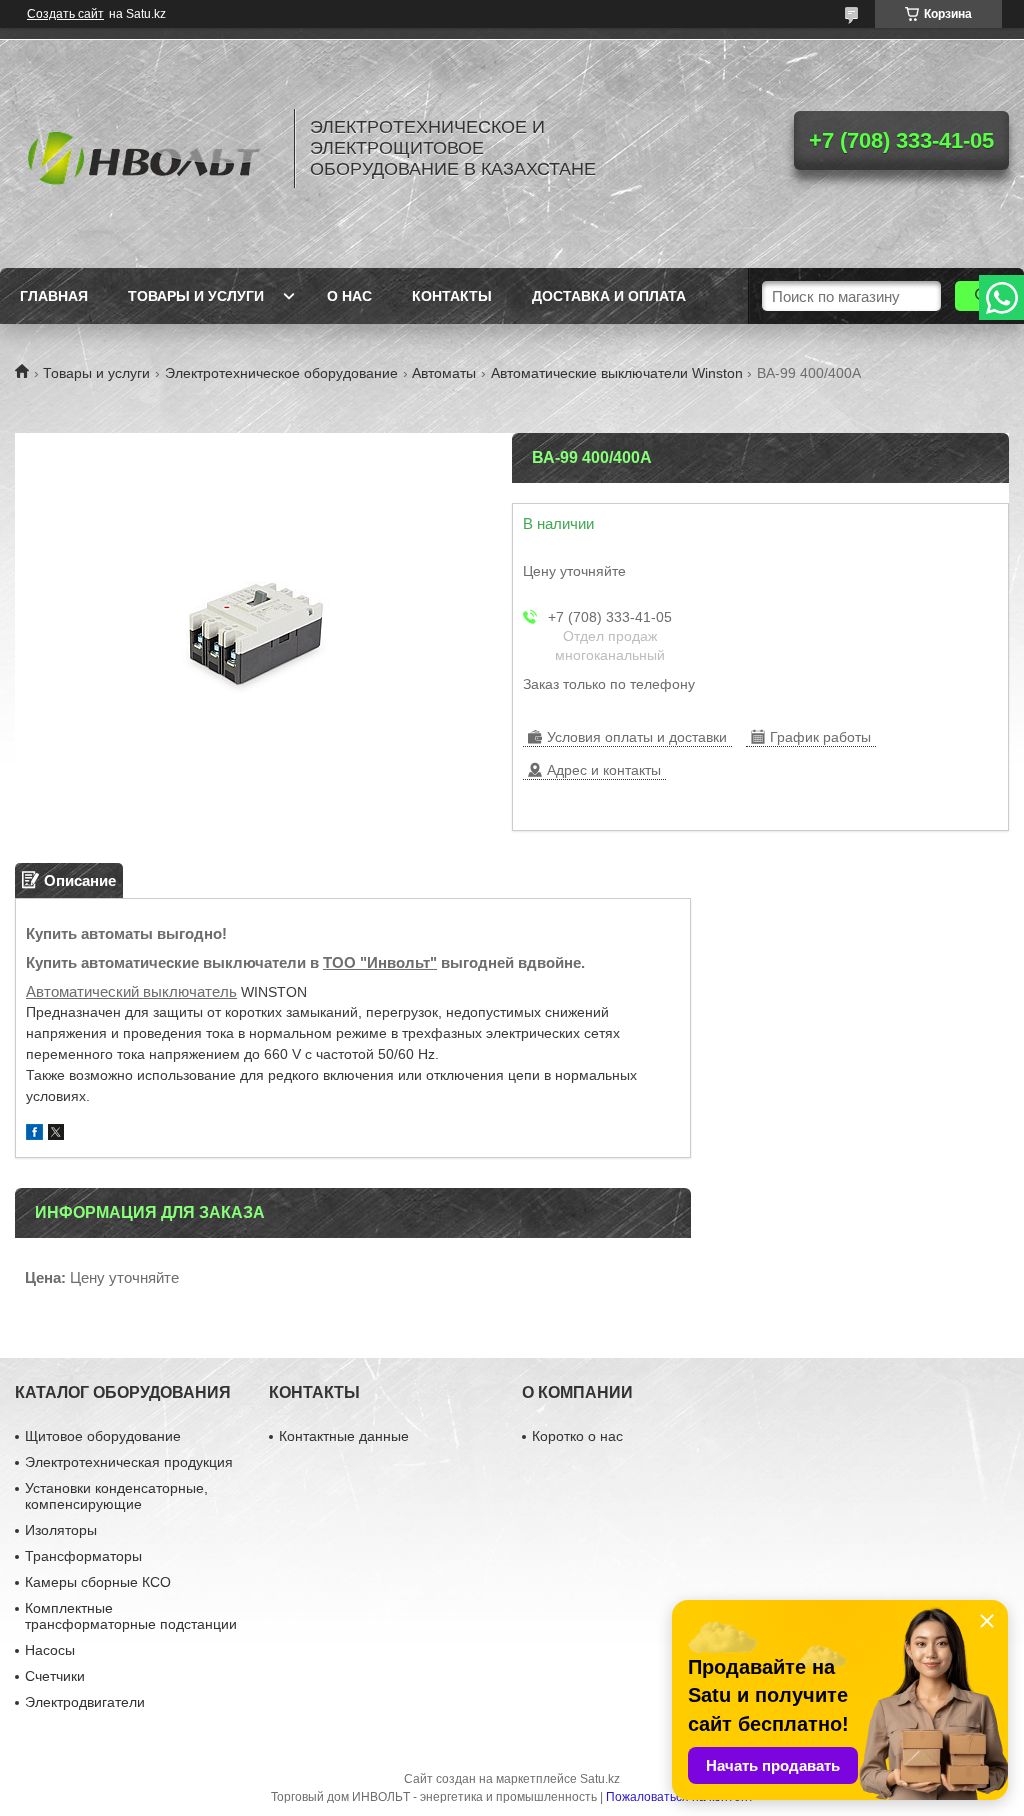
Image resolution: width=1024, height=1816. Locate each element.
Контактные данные (344, 1436)
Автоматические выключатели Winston (617, 373)
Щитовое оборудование (103, 1436)
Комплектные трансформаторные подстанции (131, 1616)
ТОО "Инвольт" (380, 962)
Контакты (452, 296)
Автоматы (444, 373)
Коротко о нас (577, 1436)
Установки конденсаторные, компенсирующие (116, 1496)
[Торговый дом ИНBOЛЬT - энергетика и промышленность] (145, 148)
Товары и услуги (196, 296)
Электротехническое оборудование (281, 373)
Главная (54, 296)
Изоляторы (61, 1530)
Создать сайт (65, 14)
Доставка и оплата (609, 296)
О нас (349, 296)
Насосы (50, 1650)
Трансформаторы (83, 1556)
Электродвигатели (85, 1702)
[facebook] (34, 1134)
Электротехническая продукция (129, 1462)
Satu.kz (600, 1779)
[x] (56, 1134)
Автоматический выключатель (131, 991)
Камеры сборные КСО (98, 1582)
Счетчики (55, 1676)
